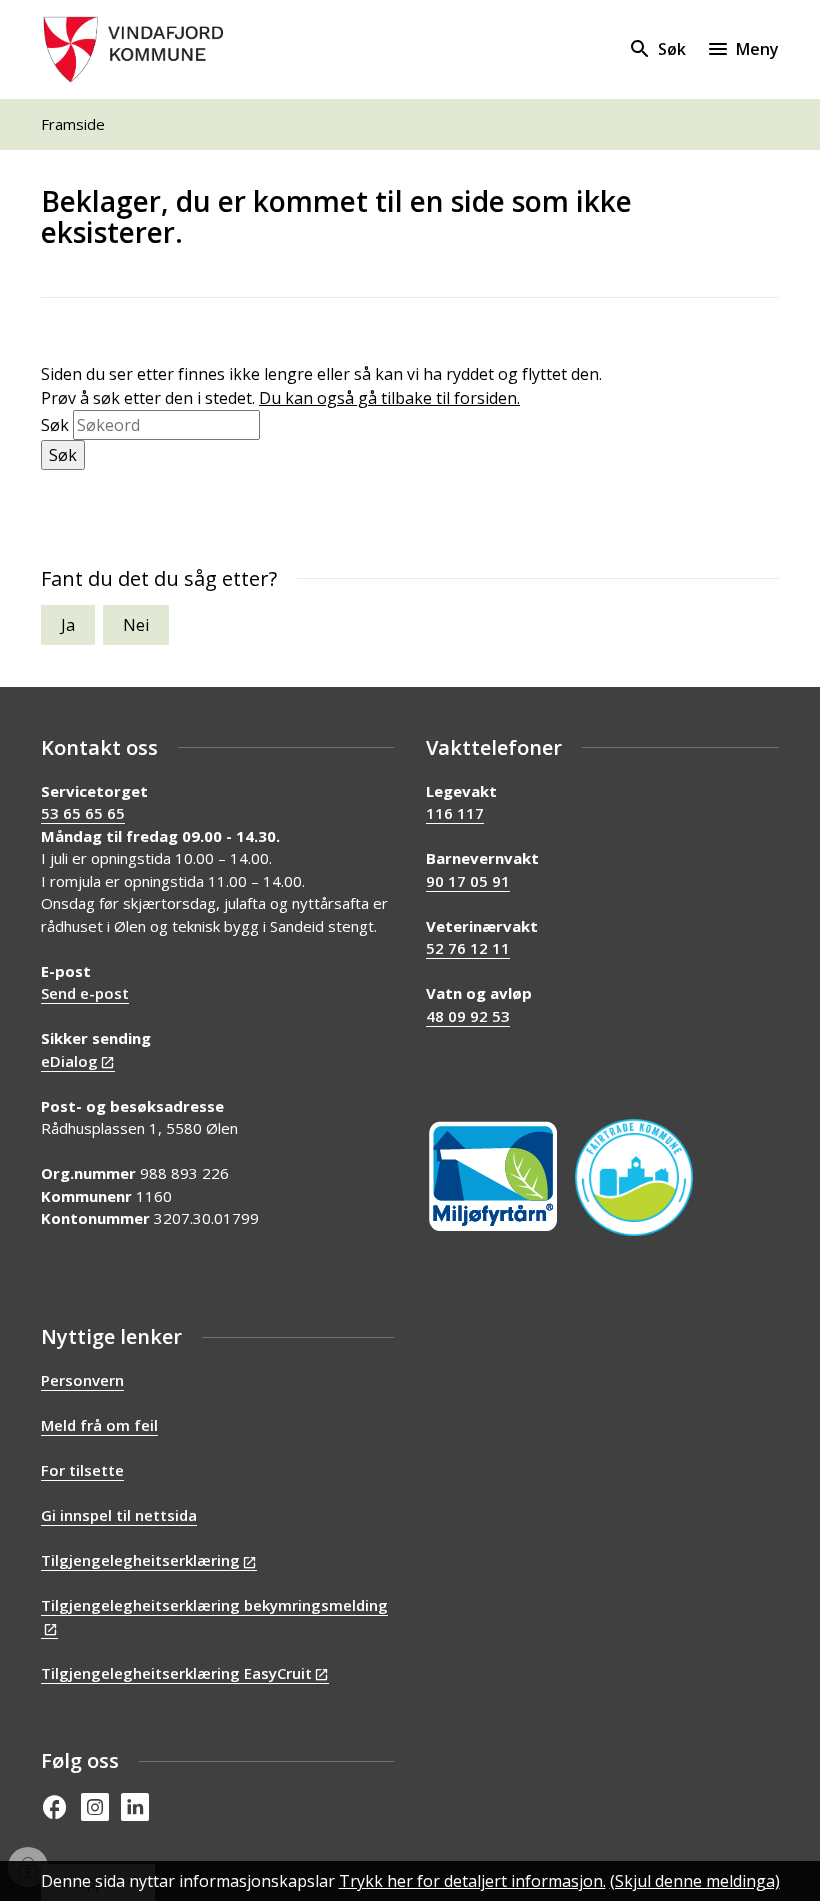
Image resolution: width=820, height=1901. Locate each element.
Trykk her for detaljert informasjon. (472, 1881)
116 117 (455, 813)
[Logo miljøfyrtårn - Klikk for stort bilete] (493, 1176)
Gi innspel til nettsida (119, 1515)
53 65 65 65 (83, 813)
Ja (68, 625)
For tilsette (82, 1470)
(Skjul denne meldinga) (695, 1881)
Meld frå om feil (99, 1425)
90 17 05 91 (468, 881)
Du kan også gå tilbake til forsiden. (389, 398)
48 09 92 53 (468, 1016)
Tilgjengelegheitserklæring (140, 1560)
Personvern (82, 1380)
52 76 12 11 (468, 948)
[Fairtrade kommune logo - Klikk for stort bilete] (634, 1178)
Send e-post (85, 993)
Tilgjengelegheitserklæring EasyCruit (176, 1673)
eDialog (69, 1061)
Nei (136, 625)
